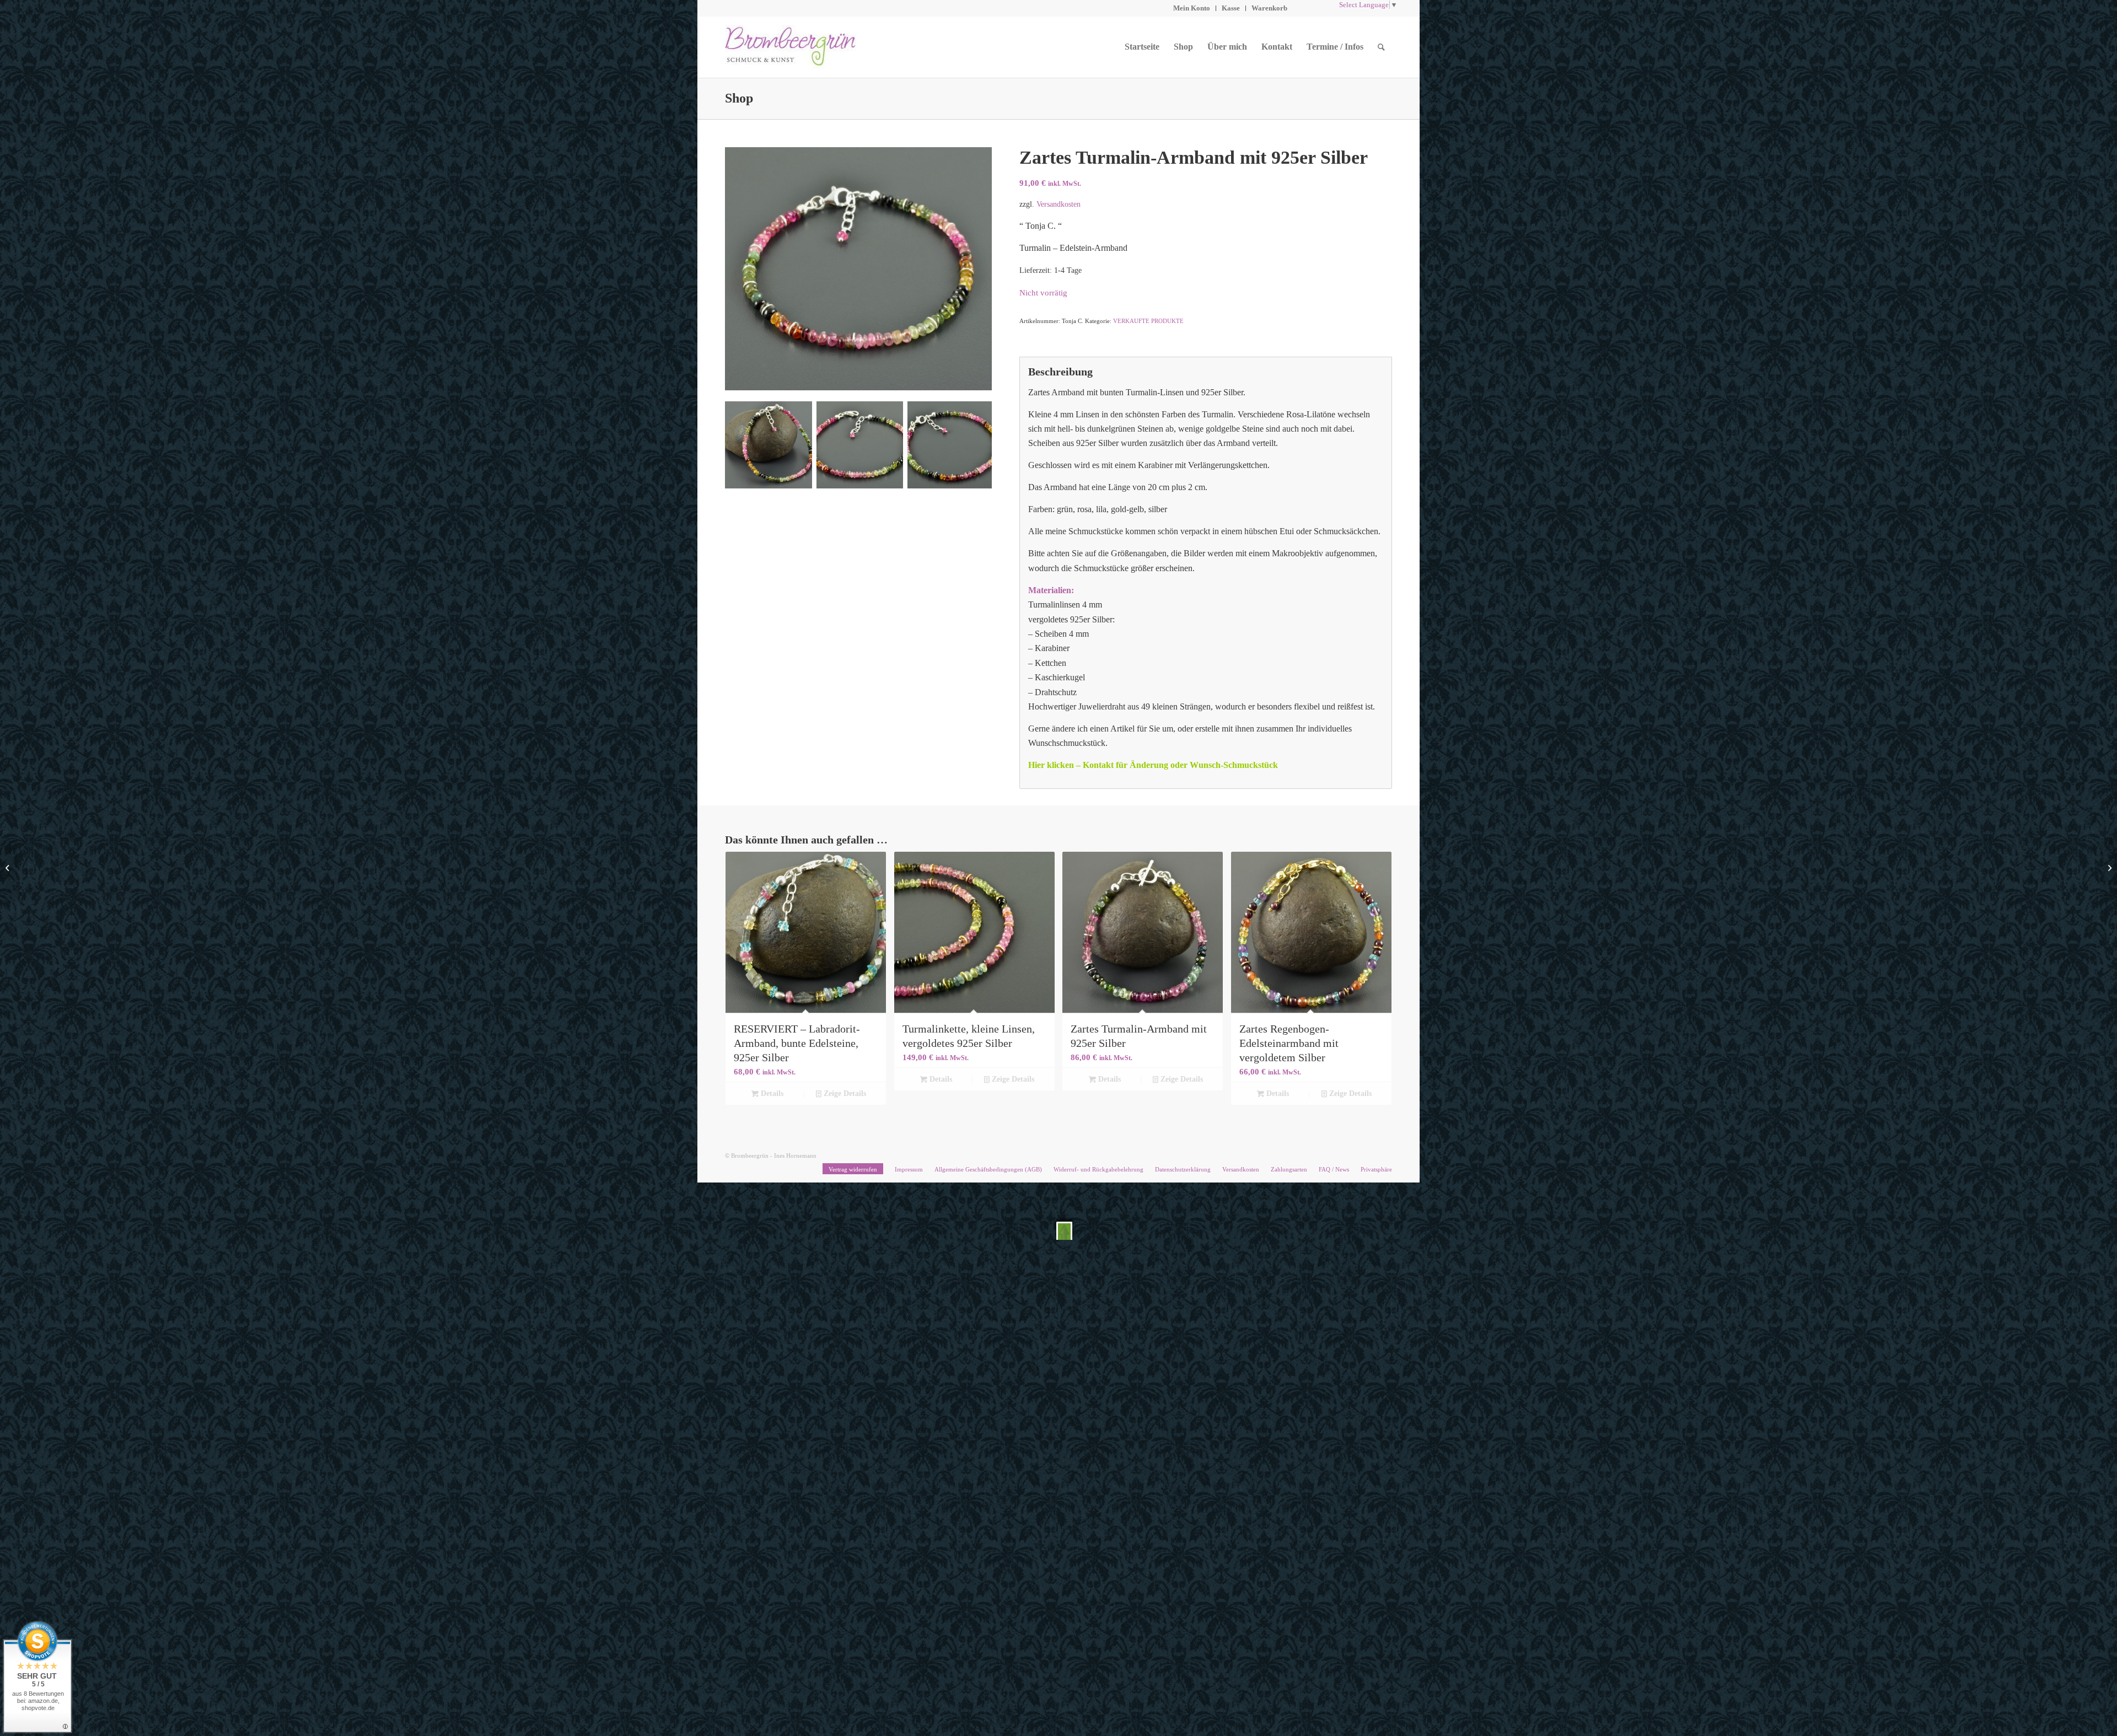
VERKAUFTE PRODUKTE (1148, 321)
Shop (739, 98)
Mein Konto (1192, 8)
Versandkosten (1058, 204)
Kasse (1231, 8)
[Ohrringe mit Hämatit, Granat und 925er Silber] (9, 868)
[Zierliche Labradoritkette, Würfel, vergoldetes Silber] (2108, 868)
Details (771, 1093)
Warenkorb (1269, 8)
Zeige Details (844, 1093)
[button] (1064, 1231)
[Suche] (1381, 47)
